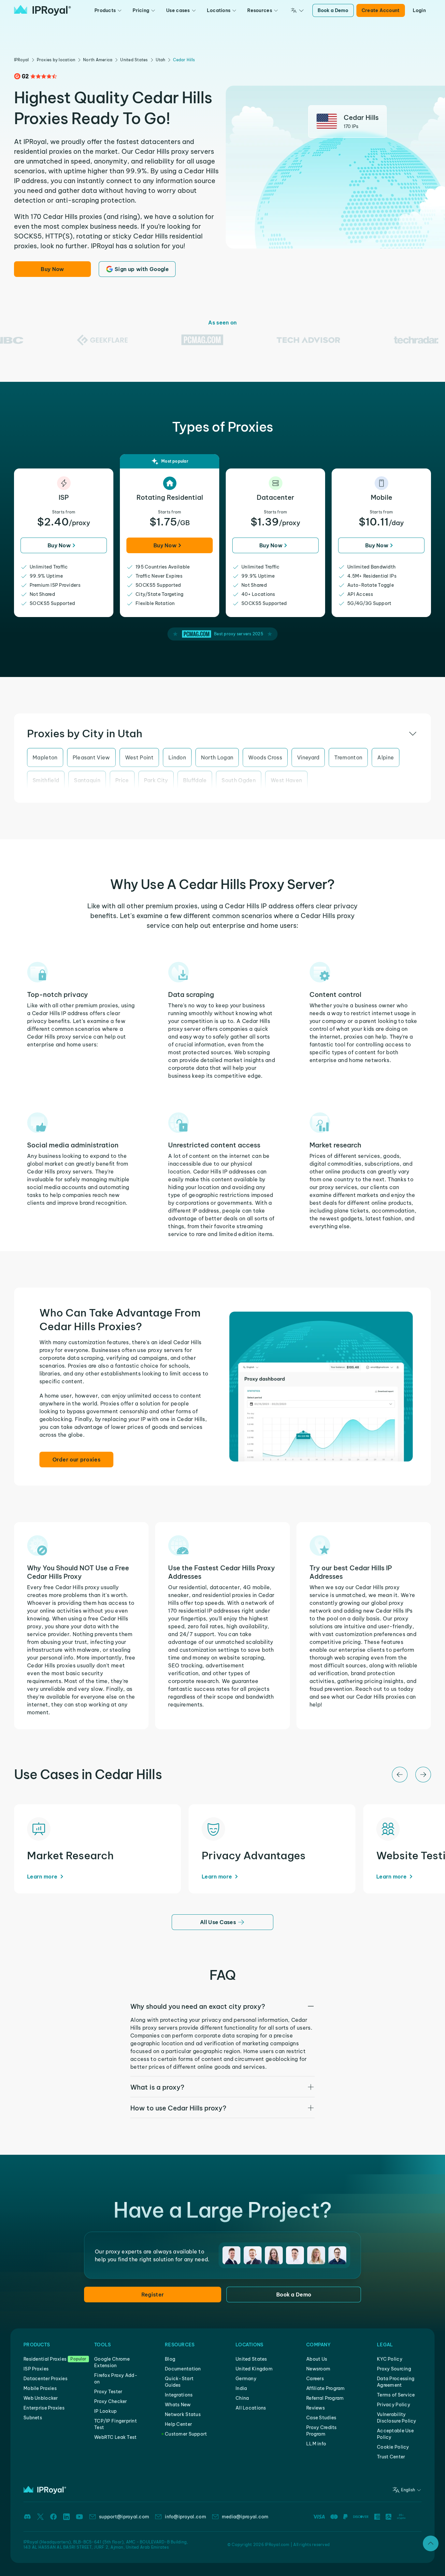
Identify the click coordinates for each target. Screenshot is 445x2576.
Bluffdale (195, 780)
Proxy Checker (111, 2401)
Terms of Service (396, 2395)
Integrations (179, 2395)
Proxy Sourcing (394, 2369)
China (242, 2398)
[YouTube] (79, 2517)
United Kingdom (254, 2369)
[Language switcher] (297, 10)
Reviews (316, 2408)
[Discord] (27, 2517)
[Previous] (400, 1775)
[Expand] (431, 2543)
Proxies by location (56, 60)
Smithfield (46, 780)
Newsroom (318, 2369)
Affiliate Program (326, 2388)
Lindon (177, 757)
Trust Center (391, 2457)
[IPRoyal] (43, 10)
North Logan (217, 757)
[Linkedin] (66, 2517)
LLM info (316, 2444)
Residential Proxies (45, 2359)
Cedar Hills (184, 60)
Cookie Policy (393, 2447)
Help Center (178, 2424)
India (241, 2388)
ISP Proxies (36, 2369)
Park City (156, 780)
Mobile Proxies (40, 2388)
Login (419, 10)
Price (122, 780)
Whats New (178, 2405)
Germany (246, 2379)
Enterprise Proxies (44, 2408)
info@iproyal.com (185, 2517)
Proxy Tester (108, 2392)
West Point (139, 757)
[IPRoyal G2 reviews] (36, 76)
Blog (170, 2359)
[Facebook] (53, 2517)
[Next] (423, 1775)
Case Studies (321, 2418)
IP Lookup (106, 2411)
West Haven (286, 780)
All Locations (251, 2408)
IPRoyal (22, 60)
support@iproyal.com (124, 2517)
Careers (315, 2379)
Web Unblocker (41, 2398)
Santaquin (87, 780)
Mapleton (45, 757)
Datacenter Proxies (45, 2379)
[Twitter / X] (40, 2517)
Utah (161, 60)
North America (98, 60)
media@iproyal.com (245, 2517)
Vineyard (308, 757)
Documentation (183, 2369)
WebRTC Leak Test (115, 2437)
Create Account (381, 10)
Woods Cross (265, 757)
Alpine (386, 757)
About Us (317, 2359)
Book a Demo (333, 10)
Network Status (183, 2414)
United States (134, 60)
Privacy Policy (394, 2405)
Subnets (33, 2418)
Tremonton (348, 757)
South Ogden (239, 780)
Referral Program (325, 2398)
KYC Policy (390, 2359)
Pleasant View (91, 757)
